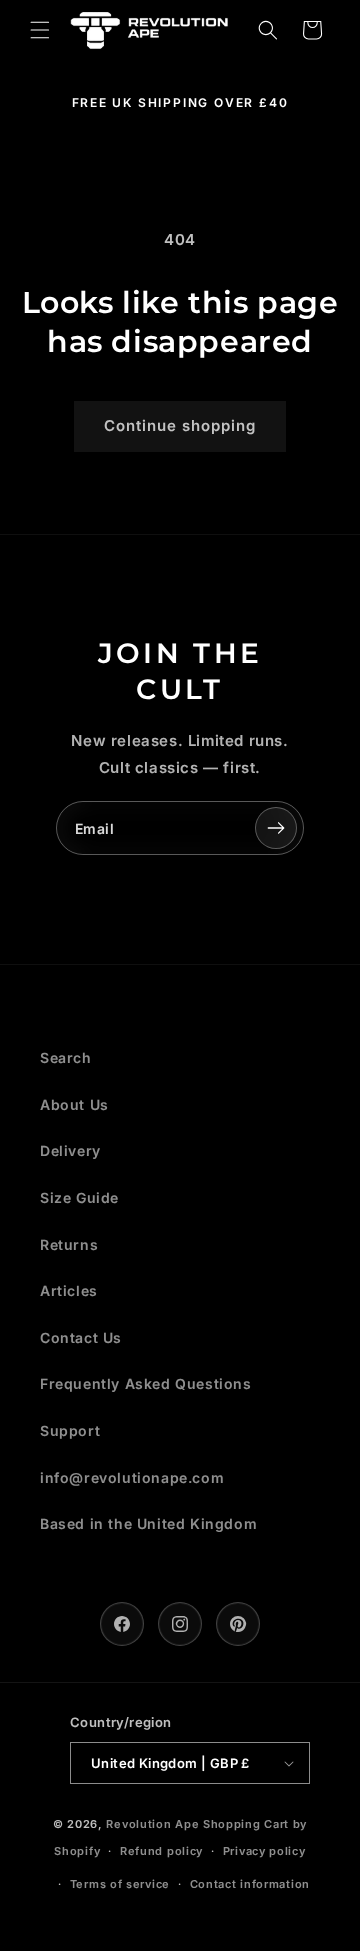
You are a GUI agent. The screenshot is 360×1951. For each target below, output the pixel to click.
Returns (69, 1244)
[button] (40, 30)
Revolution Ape (152, 1824)
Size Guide (79, 1197)
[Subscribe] (276, 828)
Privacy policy (264, 1851)
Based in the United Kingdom (148, 1523)
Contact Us (81, 1337)
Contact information (250, 1884)
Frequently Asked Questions (146, 1383)
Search (66, 1057)
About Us (74, 1104)
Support (70, 1430)
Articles (69, 1290)
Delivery (70, 1150)
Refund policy (161, 1851)
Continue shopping (180, 425)
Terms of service (120, 1884)
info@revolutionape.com (132, 1477)
